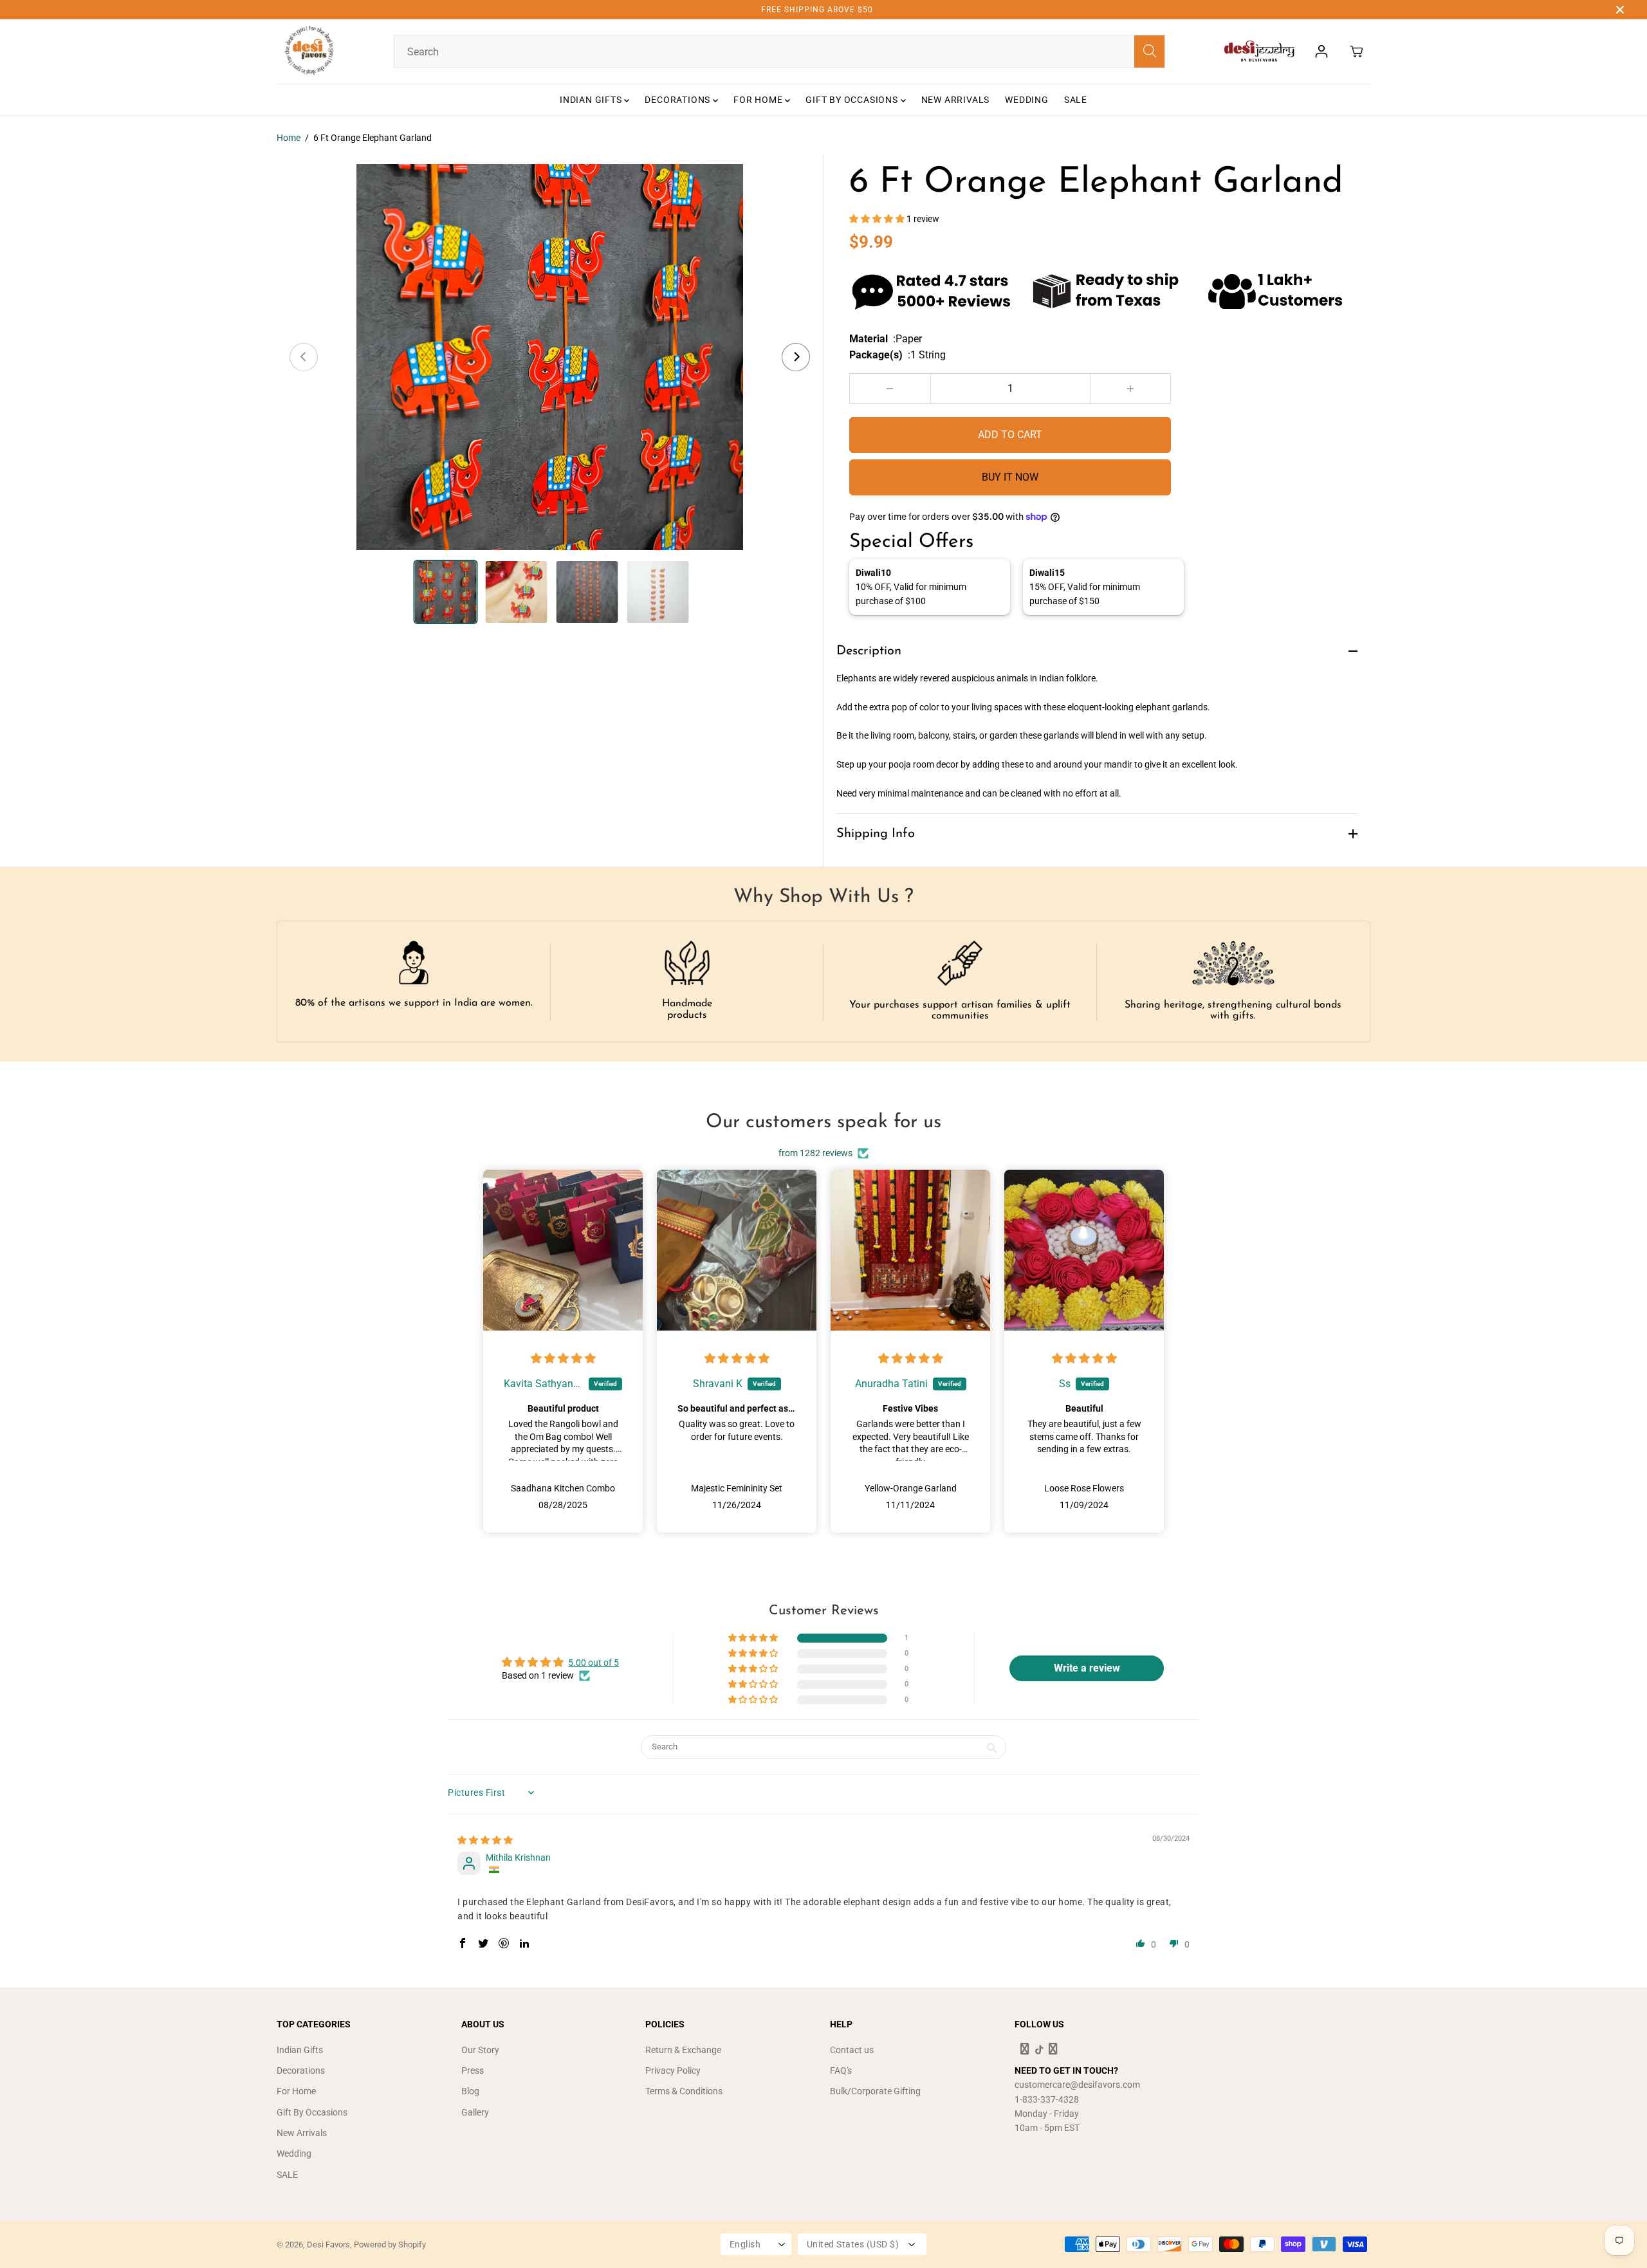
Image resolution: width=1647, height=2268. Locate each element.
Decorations (679, 100)
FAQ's (841, 2070)
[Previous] (304, 357)
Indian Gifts (592, 100)
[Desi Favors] (309, 51)
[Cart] (1356, 51)
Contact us (852, 2050)
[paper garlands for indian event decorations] (550, 357)
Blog (470, 2091)
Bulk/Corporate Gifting (875, 2091)
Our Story (480, 2050)
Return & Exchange (683, 2050)
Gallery (475, 2112)
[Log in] (1321, 51)
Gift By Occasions (853, 100)
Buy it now (1010, 477)
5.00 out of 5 (593, 1663)
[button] (878, 219)
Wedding (1027, 100)
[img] (563, 1359)
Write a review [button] (1087, 1668)
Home (289, 138)
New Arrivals (956, 100)
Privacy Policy (673, 2070)
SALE (1076, 100)
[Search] (1150, 51)
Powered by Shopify (390, 2245)
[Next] (796, 357)
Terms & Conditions (684, 2091)
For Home (759, 100)
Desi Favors (328, 2245)
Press (473, 2070)
